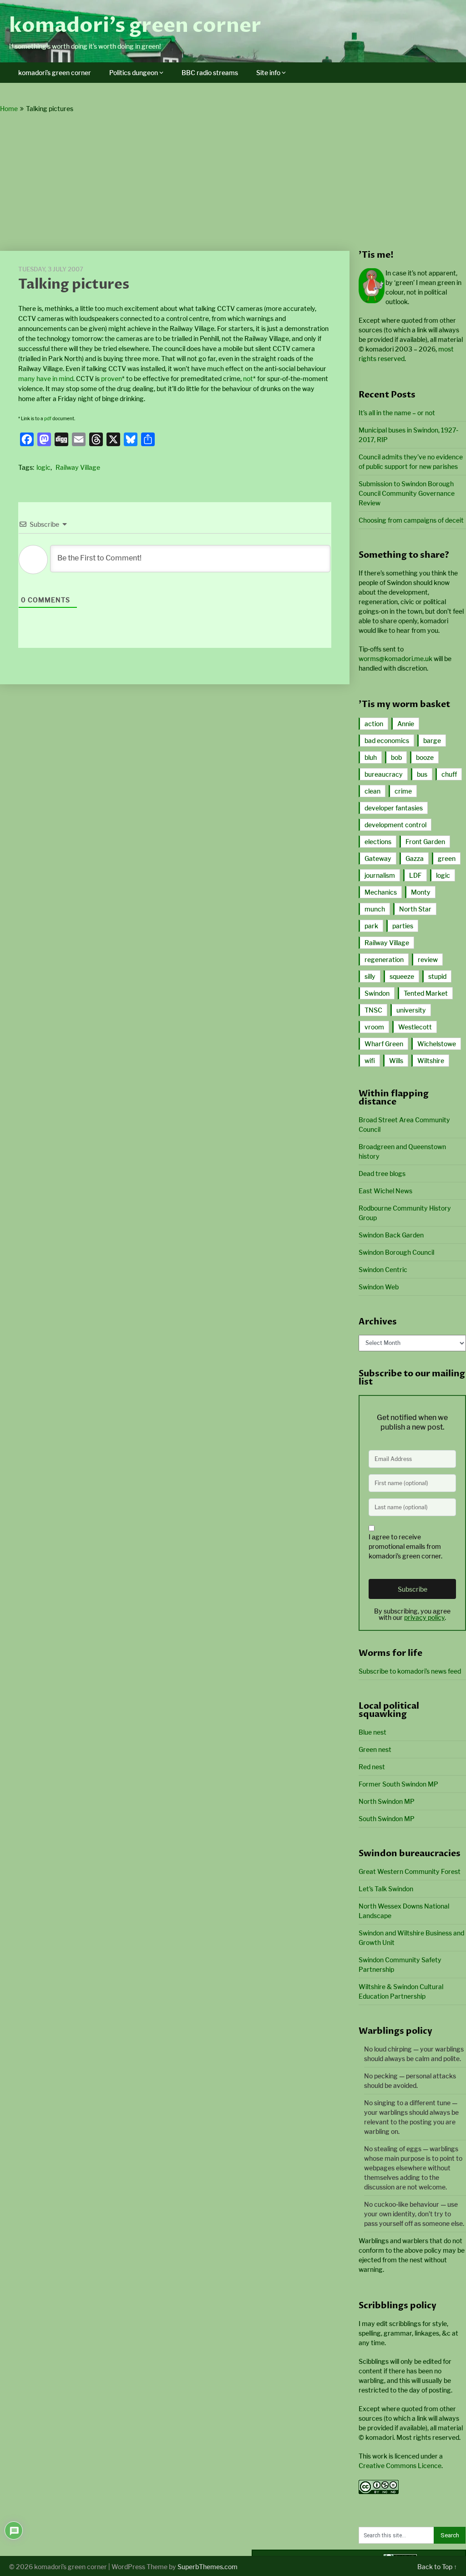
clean (372, 791)
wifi (370, 1061)
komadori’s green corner (135, 25)
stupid (437, 976)
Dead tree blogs (382, 1173)
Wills (396, 1061)
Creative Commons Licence (400, 2466)
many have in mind (46, 379)
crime (403, 791)
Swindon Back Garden (391, 1235)
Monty (421, 892)
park (371, 926)
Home (9, 109)
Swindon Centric (383, 1270)
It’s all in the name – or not (397, 413)
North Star (415, 909)
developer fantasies (394, 808)
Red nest (372, 1767)
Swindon (377, 993)
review (428, 960)
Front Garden (425, 842)
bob (396, 757)
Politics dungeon (134, 73)
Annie (406, 724)
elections (378, 842)
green (447, 858)
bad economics (387, 741)
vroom (374, 1027)
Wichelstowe (437, 1044)
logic (43, 467)
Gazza (415, 858)
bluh (371, 757)
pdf (48, 418)
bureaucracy (384, 774)
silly (370, 976)
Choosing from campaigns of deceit (411, 520)
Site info (268, 73)
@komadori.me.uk (395, 659)
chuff (449, 774)
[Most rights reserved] (379, 2492)
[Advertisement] (233, 183)
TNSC (373, 1010)
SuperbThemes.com (208, 2567)
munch (375, 909)
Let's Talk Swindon (386, 1889)
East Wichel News (385, 1191)
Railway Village (78, 467)
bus (422, 774)
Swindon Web (379, 1287)
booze (425, 757)
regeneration (384, 960)
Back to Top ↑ (437, 2567)
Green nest (375, 1749)
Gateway (378, 858)
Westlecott (415, 1027)
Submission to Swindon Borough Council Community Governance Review (407, 493)
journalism (380, 875)
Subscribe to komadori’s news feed (410, 1671)
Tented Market (426, 993)
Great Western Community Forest (410, 1871)
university (411, 1010)
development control (395, 825)
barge (432, 741)
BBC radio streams (210, 73)
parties (403, 926)
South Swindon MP (387, 1819)
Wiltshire (431, 1061)
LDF (415, 875)
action (374, 724)
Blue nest (372, 1732)
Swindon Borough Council (396, 1252)
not (248, 379)
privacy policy (424, 1617)
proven (111, 379)
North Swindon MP (387, 1801)
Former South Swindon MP (398, 1784)
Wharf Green (384, 1044)
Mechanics (381, 892)
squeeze (402, 976)
